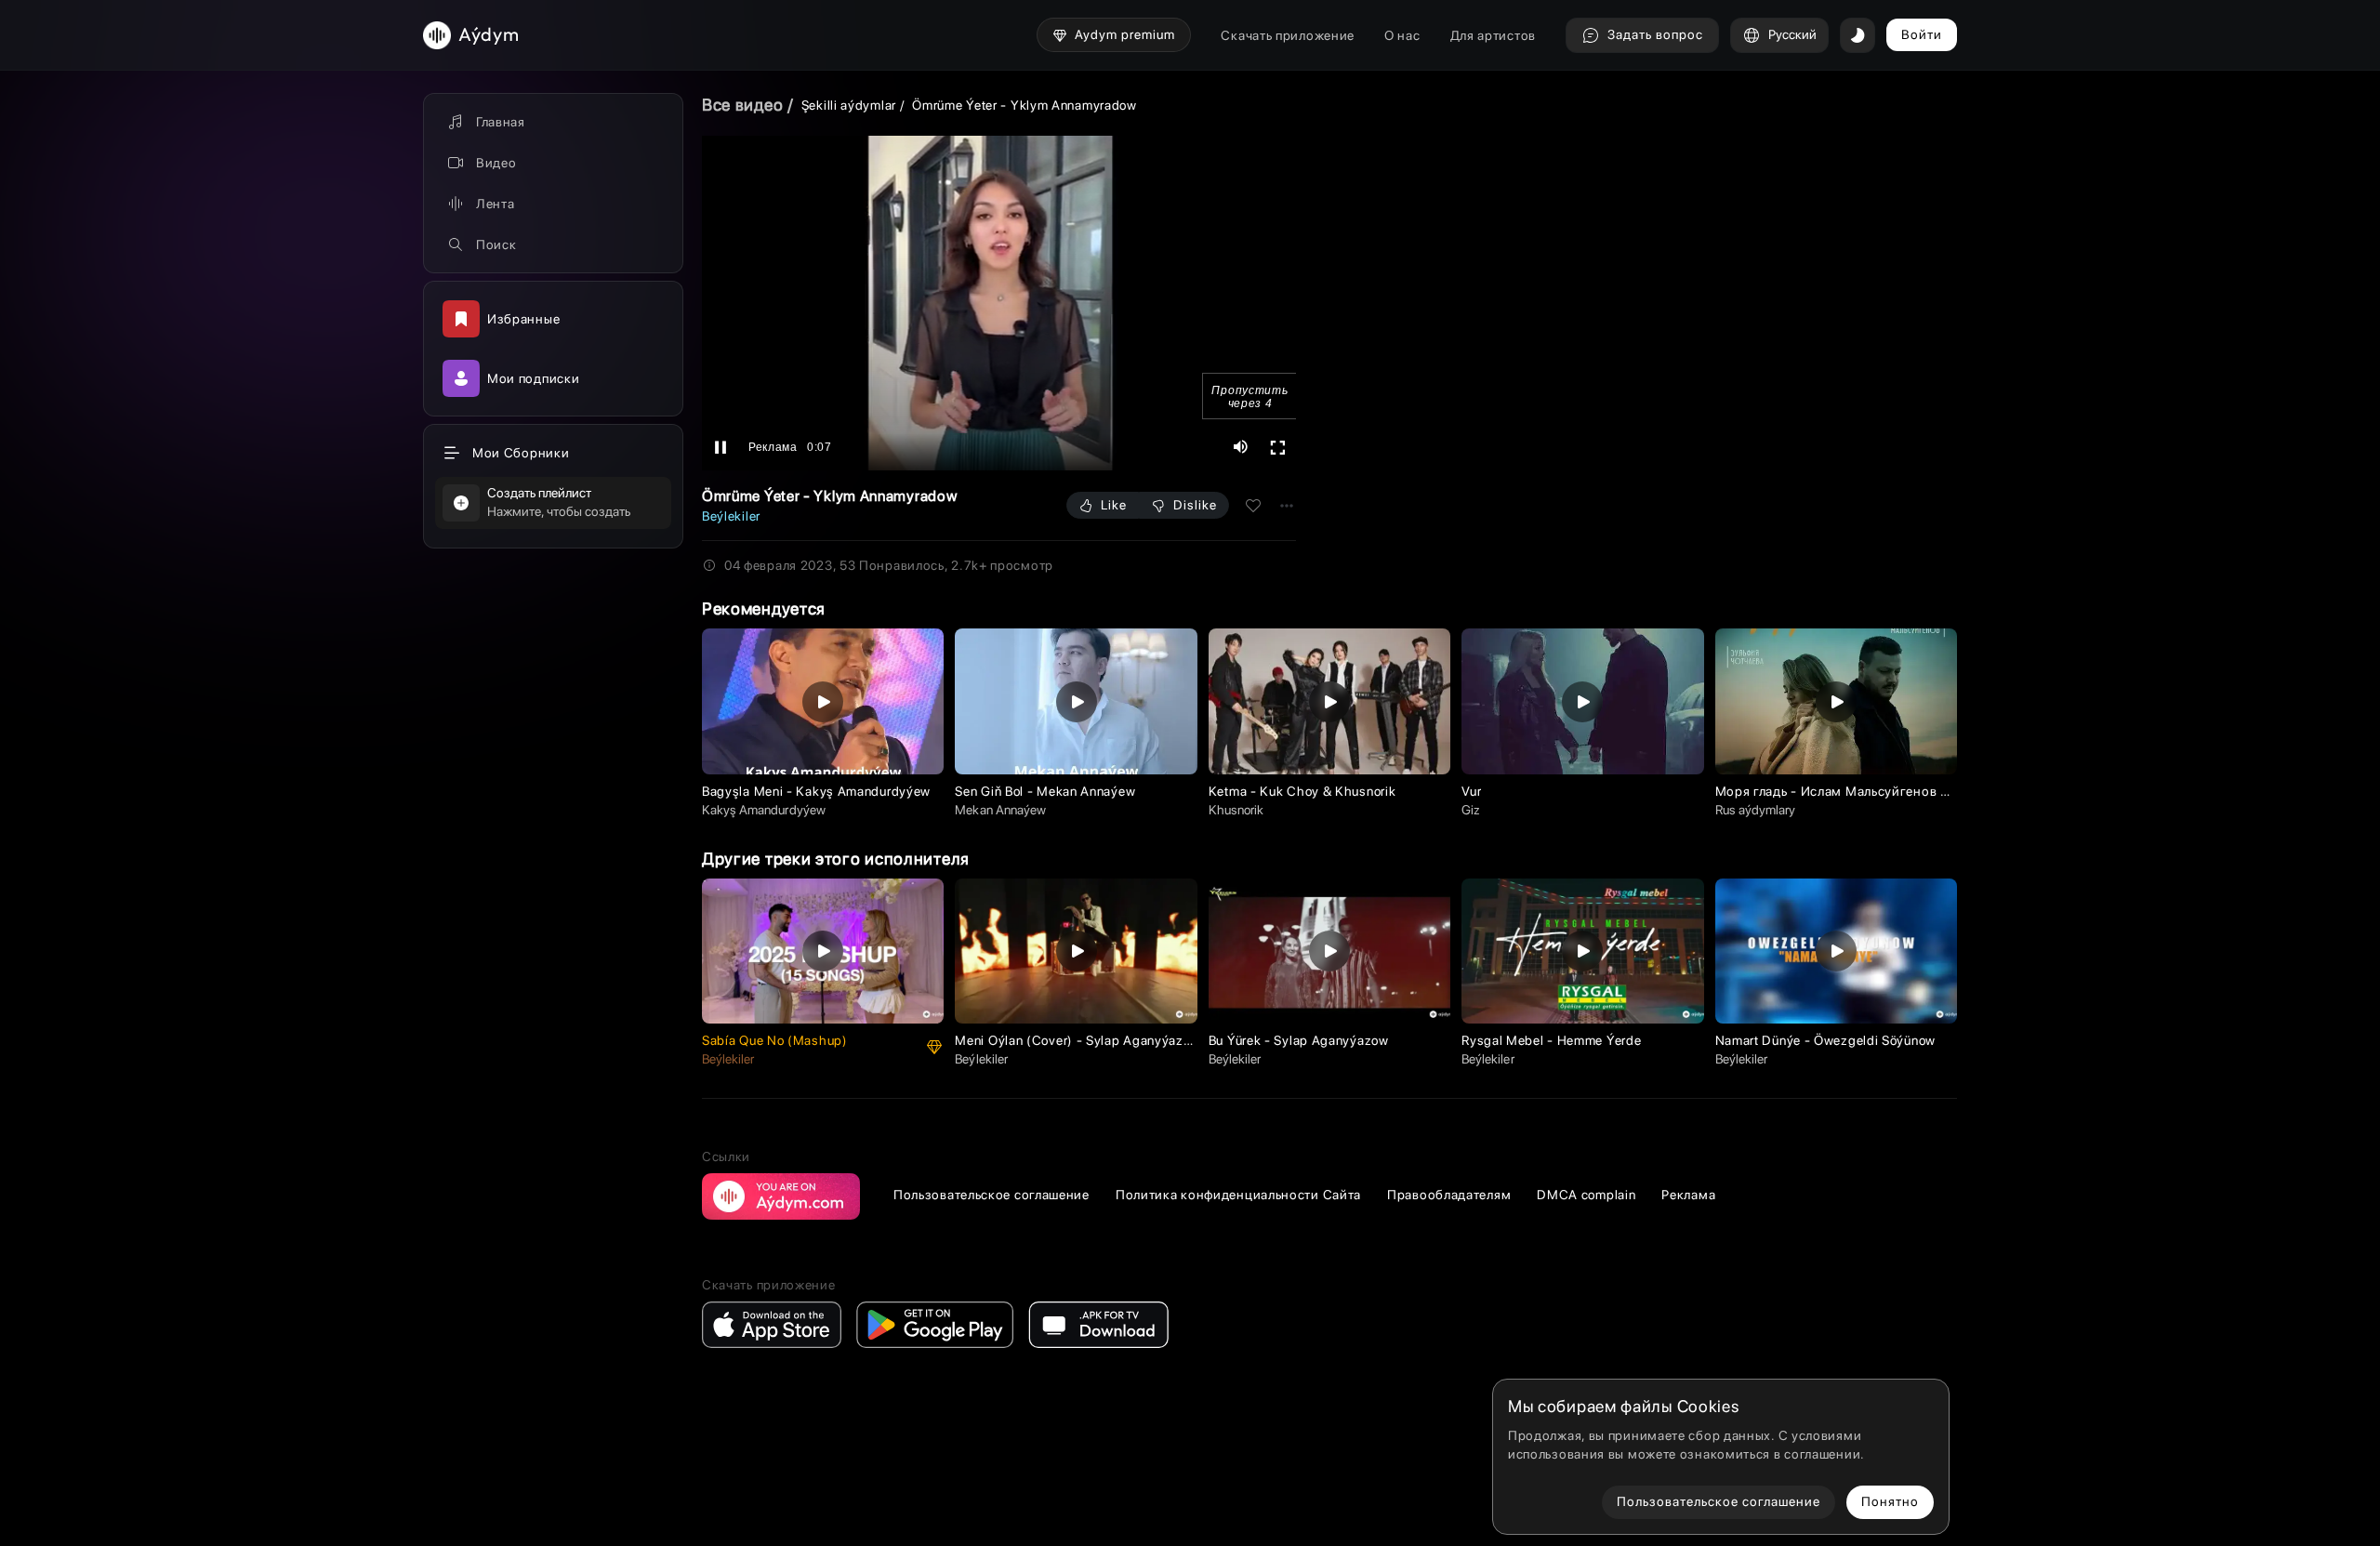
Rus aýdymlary (1756, 810)
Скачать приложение (1288, 35)
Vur (1471, 791)
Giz (1471, 810)
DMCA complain (1586, 1195)
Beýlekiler (731, 516)
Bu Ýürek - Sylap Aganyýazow (1299, 1040)
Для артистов (1493, 35)
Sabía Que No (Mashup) (775, 1040)
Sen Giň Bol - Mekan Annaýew (1045, 791)
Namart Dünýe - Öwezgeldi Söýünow (1825, 1040)
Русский (1792, 34)
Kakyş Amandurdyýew (764, 810)
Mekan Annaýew (1000, 810)
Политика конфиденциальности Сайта (1238, 1195)
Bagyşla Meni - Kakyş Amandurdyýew (816, 791)
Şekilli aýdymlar (849, 105)
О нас (1402, 35)
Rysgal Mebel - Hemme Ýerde (1551, 1040)
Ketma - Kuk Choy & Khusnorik (1302, 791)
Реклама (1688, 1195)
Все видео (742, 105)
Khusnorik (1236, 810)
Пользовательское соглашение (992, 1195)
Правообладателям (1449, 1195)
